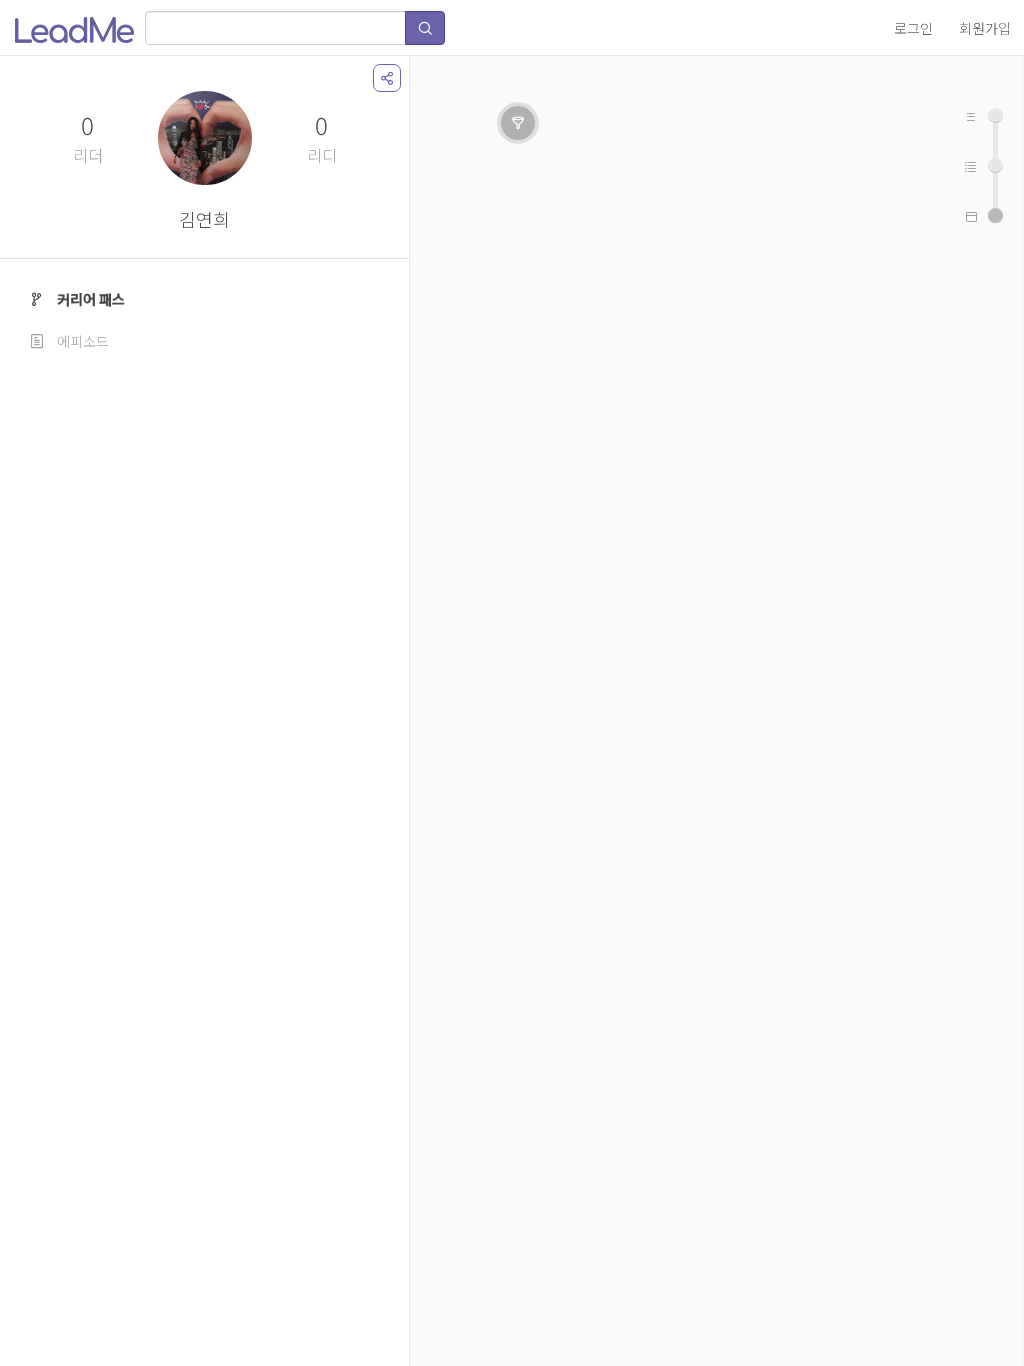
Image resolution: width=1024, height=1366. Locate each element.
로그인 (913, 28)
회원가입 (985, 28)
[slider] (995, 215)
